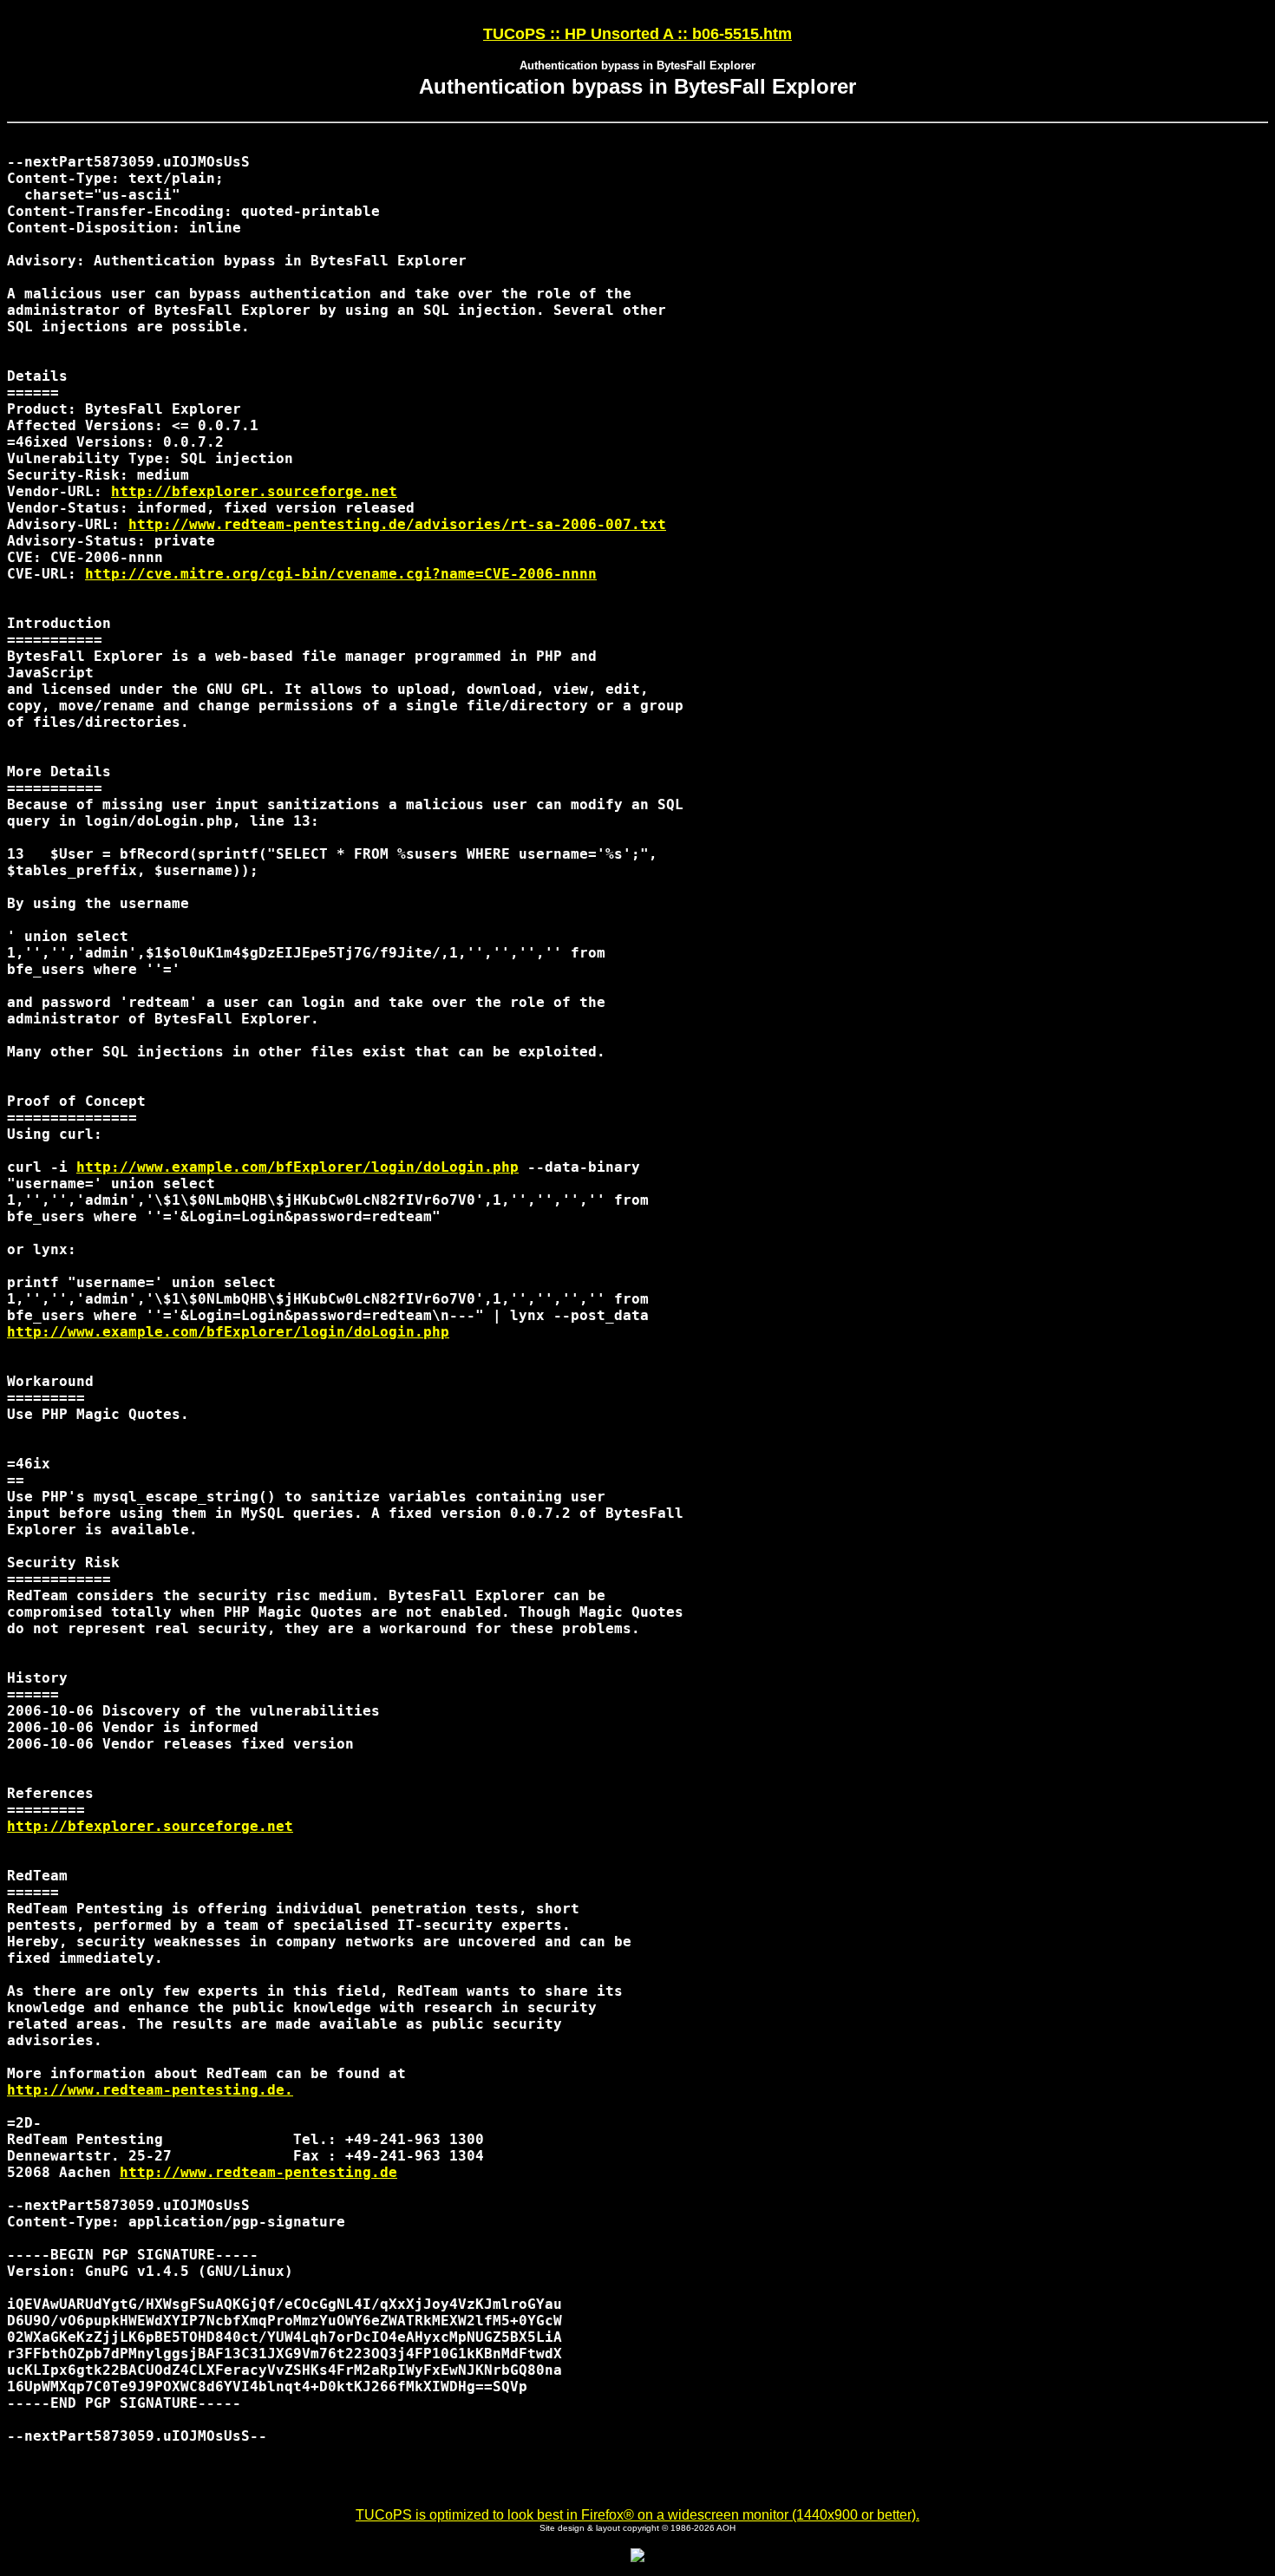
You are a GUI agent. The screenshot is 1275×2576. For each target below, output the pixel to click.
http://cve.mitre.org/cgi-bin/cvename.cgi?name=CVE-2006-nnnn (341, 574)
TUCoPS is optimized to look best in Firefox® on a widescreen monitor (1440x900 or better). (637, 2515)
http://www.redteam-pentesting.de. (150, 2090)
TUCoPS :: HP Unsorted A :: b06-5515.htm (637, 34)
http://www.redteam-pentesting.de (258, 2172)
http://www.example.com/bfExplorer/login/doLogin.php (297, 1167)
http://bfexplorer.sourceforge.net (254, 491)
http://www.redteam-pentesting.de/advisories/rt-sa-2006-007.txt (397, 524)
